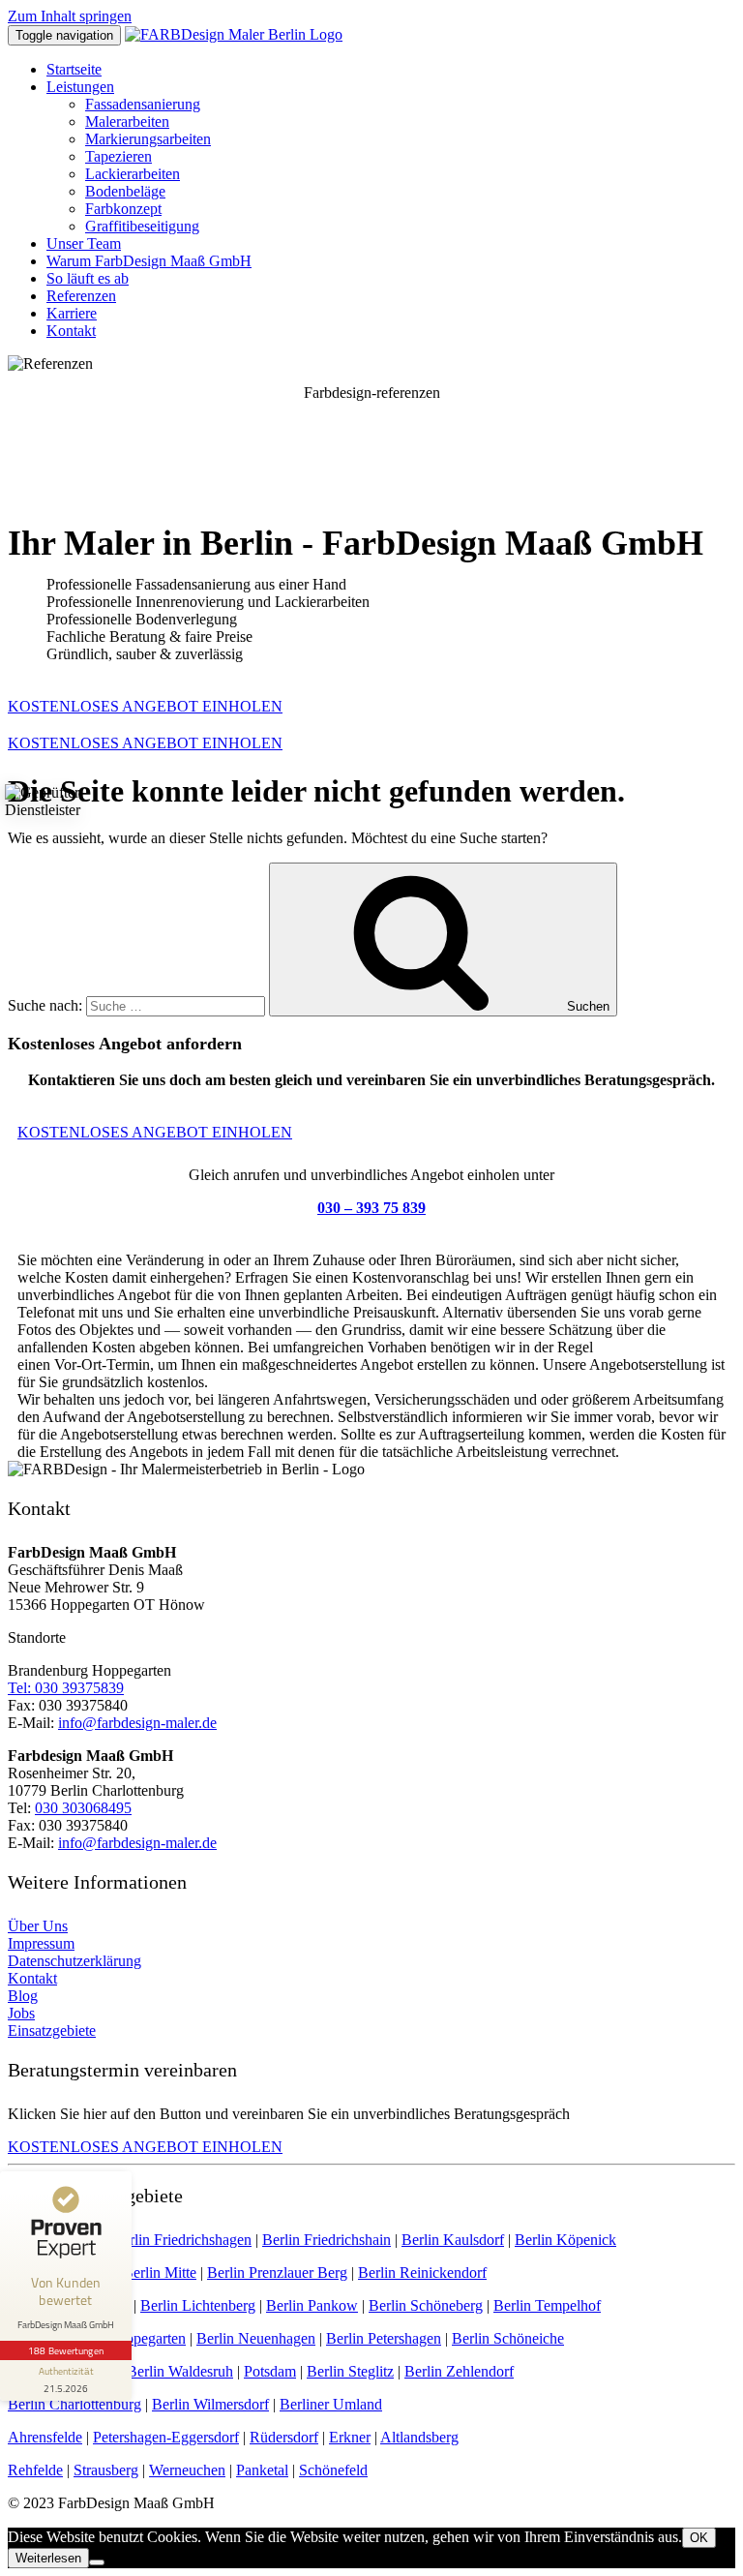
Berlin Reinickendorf (422, 2273)
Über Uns (38, 1926)
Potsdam (270, 2371)
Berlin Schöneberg (426, 2305)
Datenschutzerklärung (74, 1961)
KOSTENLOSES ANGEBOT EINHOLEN (145, 706)
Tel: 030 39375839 (66, 1688)
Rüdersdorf (284, 2437)
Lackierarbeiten (133, 174)
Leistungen (80, 87)
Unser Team (84, 243)
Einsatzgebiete (52, 2030)
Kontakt (71, 331)
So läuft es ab (88, 278)
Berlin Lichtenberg (198, 2305)
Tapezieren (119, 156)
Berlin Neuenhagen (256, 2338)
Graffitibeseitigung (142, 226)
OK (699, 2538)
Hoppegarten (146, 2338)
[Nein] (97, 2562)
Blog (23, 1996)
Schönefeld (333, 2470)
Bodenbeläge (125, 191)
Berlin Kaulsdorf (453, 2240)
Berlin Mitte (160, 2273)
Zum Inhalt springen (70, 16)
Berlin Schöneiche (508, 2338)
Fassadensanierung (143, 104)
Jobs (21, 2013)
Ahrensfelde (45, 2437)
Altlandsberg (419, 2437)
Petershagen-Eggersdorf (166, 2437)
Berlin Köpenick (565, 2240)
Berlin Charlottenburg (74, 2404)
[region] (371, 440)
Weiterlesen (48, 2558)
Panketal (262, 2470)
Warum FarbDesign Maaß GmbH (149, 261)
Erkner (350, 2437)
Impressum (41, 1943)
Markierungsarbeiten (148, 139)
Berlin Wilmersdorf (210, 2404)
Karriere (72, 313)
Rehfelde (35, 2470)
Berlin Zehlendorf (459, 2371)
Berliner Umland (331, 2404)
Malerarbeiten (127, 121)
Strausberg (106, 2470)
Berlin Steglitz (350, 2371)
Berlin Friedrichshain (327, 2240)
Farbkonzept (123, 209)
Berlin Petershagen (384, 2338)
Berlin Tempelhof (547, 2305)
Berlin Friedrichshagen (182, 2240)
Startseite (74, 69)
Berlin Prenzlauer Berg (277, 2273)
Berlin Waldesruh (180, 2371)
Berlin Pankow (312, 2305)
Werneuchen (187, 2470)
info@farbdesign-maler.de (137, 1723)
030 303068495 (83, 1808)
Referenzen (81, 296)
